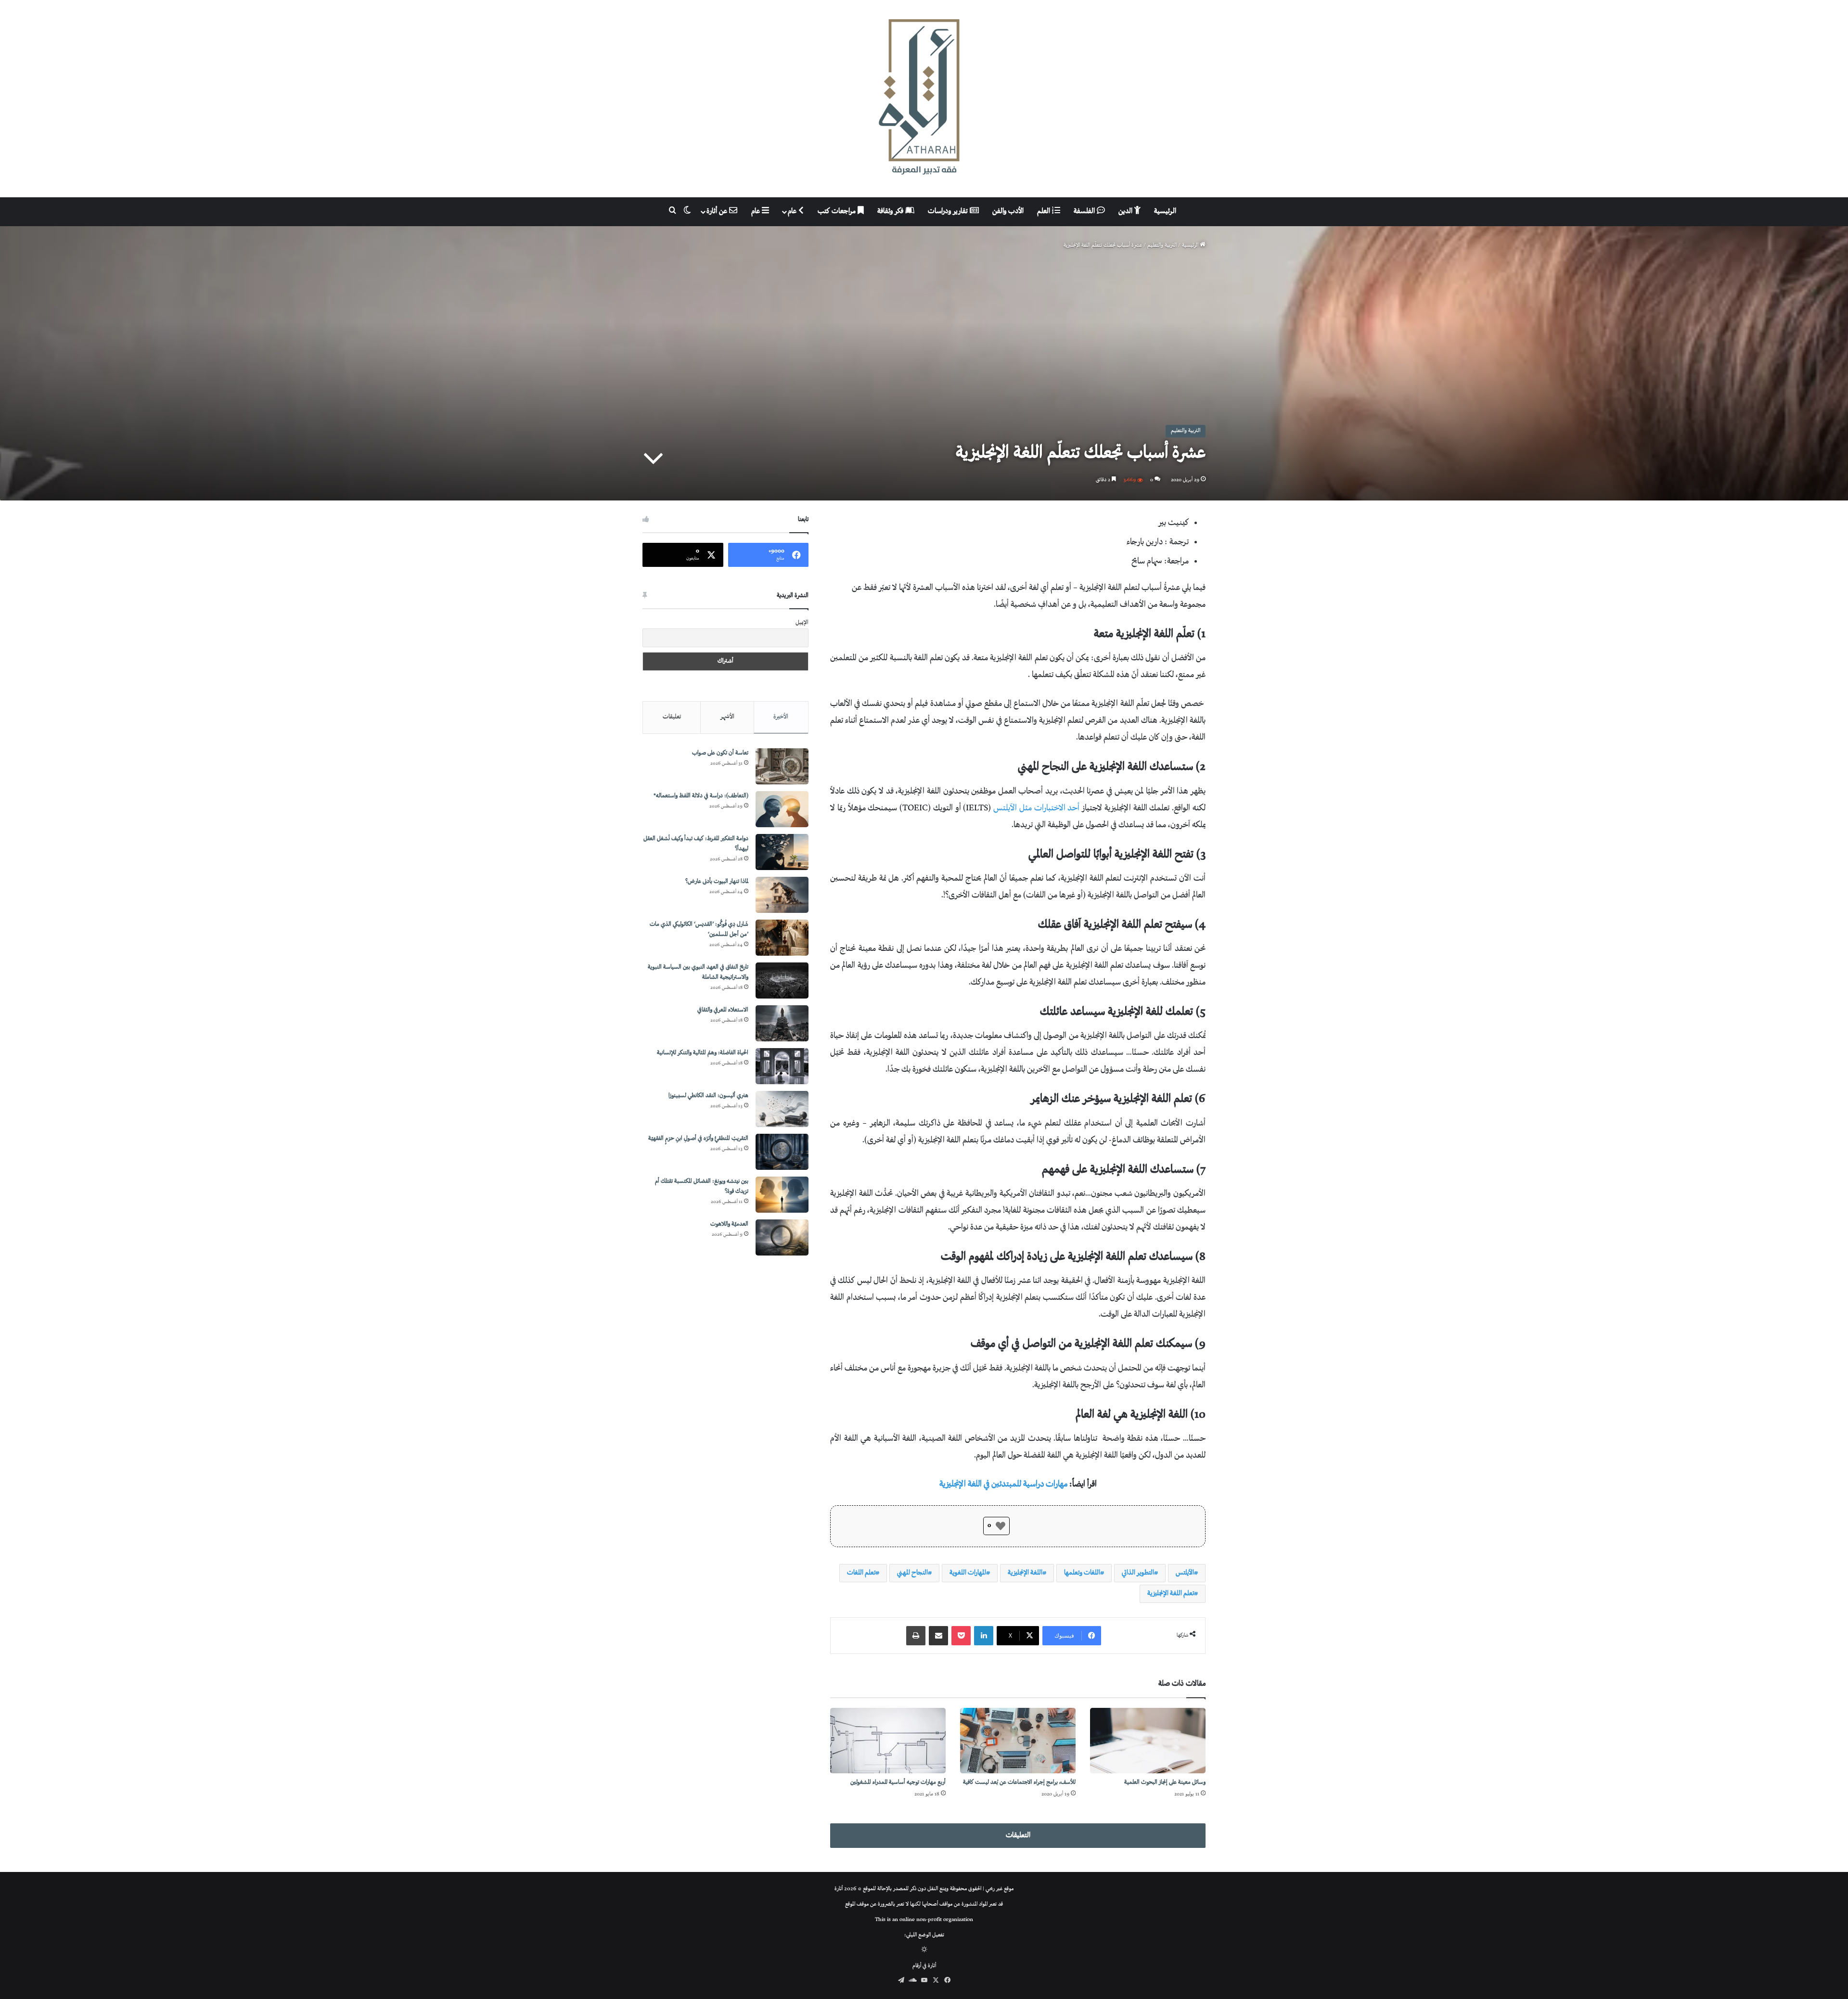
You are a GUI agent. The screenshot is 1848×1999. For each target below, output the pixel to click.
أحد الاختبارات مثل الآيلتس (1038, 808)
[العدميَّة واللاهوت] (782, 1237)
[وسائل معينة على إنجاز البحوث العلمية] (1148, 1740)
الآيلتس (1185, 1573)
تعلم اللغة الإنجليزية (1171, 1594)
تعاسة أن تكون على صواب (720, 753)
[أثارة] (924, 99)
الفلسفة (1085, 211)
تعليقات (672, 717)
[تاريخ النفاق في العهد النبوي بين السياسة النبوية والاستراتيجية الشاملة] (782, 980)
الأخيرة (781, 717)
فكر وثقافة (891, 211)
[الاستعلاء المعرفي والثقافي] (782, 1023)
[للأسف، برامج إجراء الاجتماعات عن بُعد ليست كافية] (1018, 1740)
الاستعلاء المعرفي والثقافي (723, 1010)
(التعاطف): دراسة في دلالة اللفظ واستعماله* (701, 796)
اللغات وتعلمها (1082, 1573)
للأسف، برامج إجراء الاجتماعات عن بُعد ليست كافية (1019, 1783)
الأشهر (727, 717)
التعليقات (1018, 1836)
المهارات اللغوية (968, 1573)
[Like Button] (1001, 1526)
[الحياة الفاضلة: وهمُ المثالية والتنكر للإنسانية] (782, 1066)
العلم (1045, 211)
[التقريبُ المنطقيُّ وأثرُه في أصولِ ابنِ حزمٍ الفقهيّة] (782, 1152)
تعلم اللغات (861, 1573)
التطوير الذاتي (1138, 1573)
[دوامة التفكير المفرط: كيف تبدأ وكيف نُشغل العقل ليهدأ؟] (782, 852)
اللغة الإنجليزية (1025, 1573)
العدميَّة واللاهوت (729, 1224)
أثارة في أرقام (924, 1966)
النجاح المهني (912, 1573)
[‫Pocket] (961, 1636)
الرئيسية (1165, 211)
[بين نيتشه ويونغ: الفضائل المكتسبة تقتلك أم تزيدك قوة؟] (782, 1195)
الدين (1126, 211)
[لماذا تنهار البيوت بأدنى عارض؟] (782, 895)
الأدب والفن (1008, 211)
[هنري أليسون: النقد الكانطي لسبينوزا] (782, 1109)
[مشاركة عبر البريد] (938, 1636)
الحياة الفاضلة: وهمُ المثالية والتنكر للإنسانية (703, 1053)
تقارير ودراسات (949, 211)
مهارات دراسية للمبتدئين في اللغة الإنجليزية (1003, 1485)
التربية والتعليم (1162, 246)
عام (793, 211)
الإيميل (802, 623)
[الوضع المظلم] (924, 1951)
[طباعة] (916, 1636)
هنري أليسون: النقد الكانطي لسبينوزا (708, 1096)
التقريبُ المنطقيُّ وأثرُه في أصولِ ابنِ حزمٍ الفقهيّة (698, 1139)
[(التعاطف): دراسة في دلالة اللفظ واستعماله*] (782, 809)
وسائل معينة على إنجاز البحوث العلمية (1165, 1783)
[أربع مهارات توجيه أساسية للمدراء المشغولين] (888, 1740)
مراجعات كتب (838, 211)
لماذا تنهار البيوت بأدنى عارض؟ (717, 882)
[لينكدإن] (984, 1636)
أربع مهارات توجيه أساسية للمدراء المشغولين (898, 1783)
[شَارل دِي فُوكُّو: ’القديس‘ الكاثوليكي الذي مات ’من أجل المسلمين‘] (782, 938)
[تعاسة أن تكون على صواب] (782, 766)
